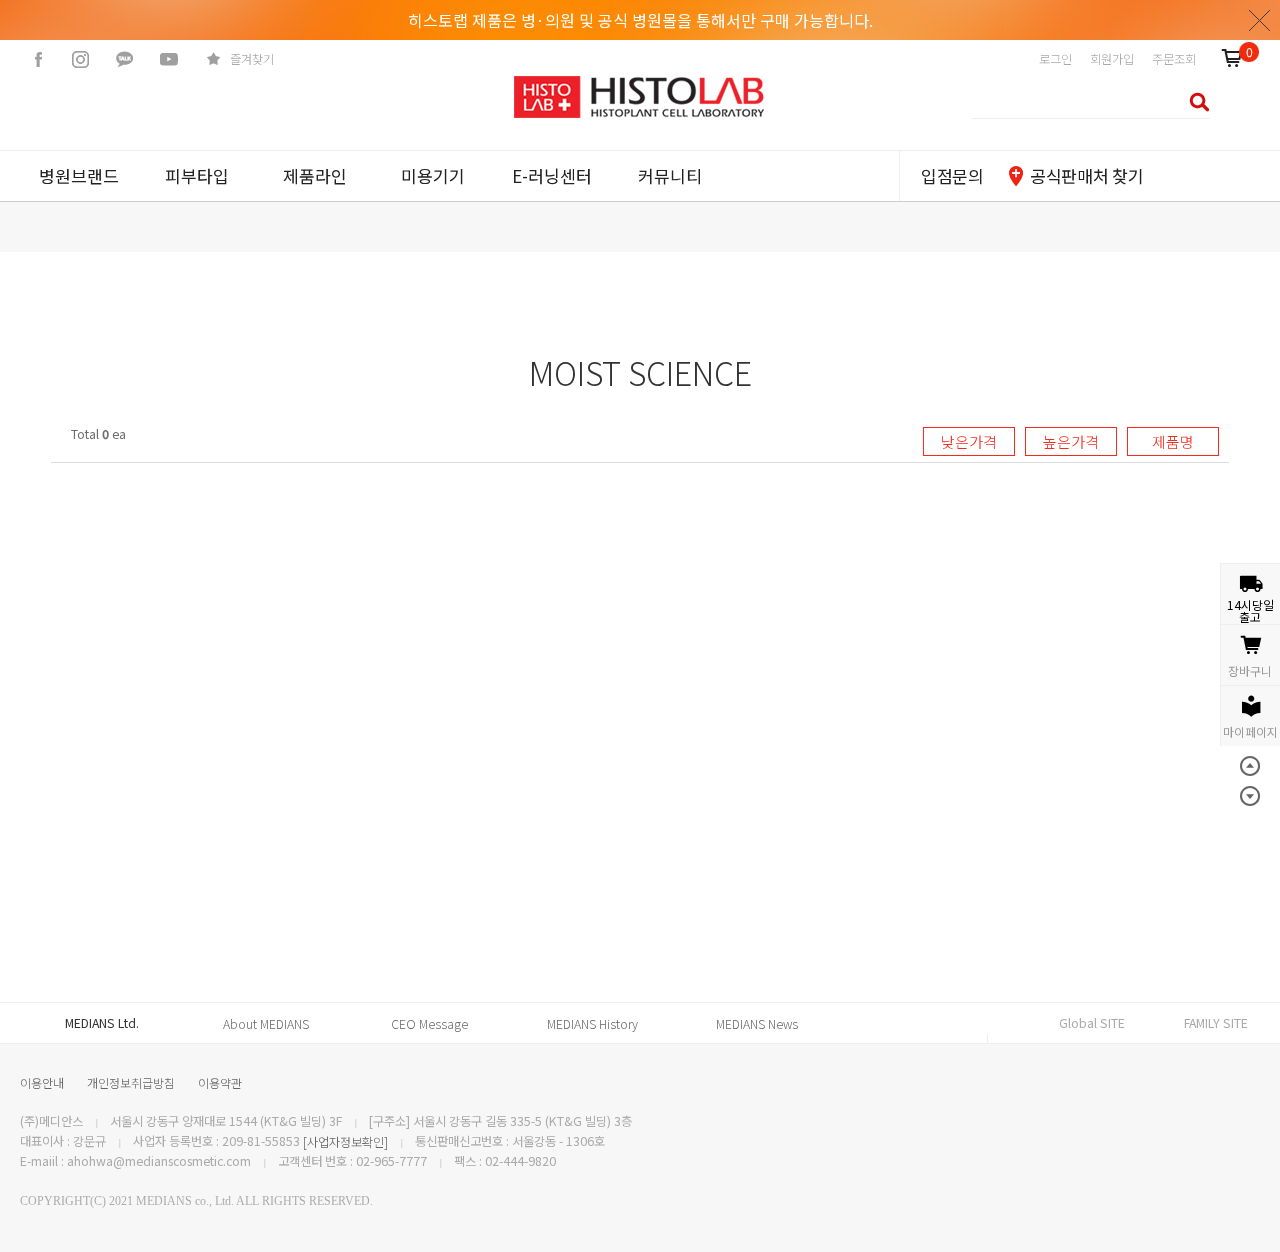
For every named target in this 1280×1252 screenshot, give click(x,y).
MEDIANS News (757, 1024)
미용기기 (433, 175)
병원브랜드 (79, 175)
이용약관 (220, 1082)
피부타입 (197, 175)
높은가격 (1071, 441)
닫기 (1260, 20)
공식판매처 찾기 (1086, 175)
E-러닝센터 (552, 175)
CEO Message (429, 1024)
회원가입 (1112, 59)
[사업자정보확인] (345, 1142)
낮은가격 (969, 441)
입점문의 (952, 175)
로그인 (1055, 59)
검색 (1193, 101)
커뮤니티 (670, 175)
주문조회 (1174, 59)
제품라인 (315, 175)
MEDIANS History (592, 1024)
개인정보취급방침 (131, 1082)
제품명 (1173, 441)
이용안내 (42, 1082)
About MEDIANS (266, 1024)
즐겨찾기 (252, 59)
